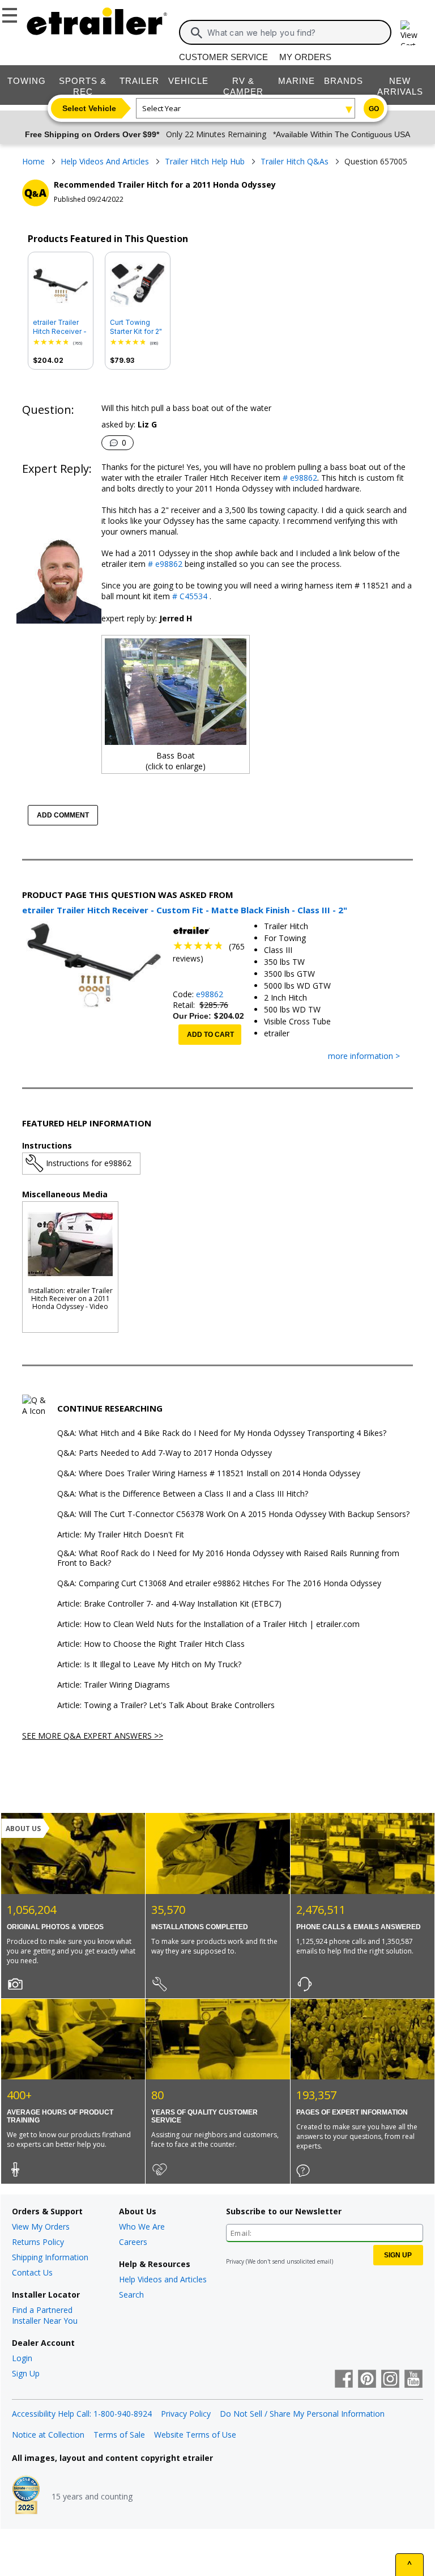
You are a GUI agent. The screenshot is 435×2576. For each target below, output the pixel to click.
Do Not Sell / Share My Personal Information (302, 2414)
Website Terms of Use (195, 2435)
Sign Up (26, 2373)
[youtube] (413, 2380)
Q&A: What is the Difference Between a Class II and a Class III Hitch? (183, 1494)
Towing (27, 81)
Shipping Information (50, 2257)
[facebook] (344, 2380)
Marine (297, 81)
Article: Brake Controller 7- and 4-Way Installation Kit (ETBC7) (169, 1604)
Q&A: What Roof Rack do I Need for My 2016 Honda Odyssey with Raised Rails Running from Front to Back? (228, 1558)
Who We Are (142, 2227)
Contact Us (32, 2272)
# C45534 (189, 596)
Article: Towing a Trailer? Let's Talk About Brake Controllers (166, 1706)
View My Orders (41, 2227)
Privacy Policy (186, 2414)
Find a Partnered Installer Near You (45, 2315)
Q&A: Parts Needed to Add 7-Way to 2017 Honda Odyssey (165, 1453)
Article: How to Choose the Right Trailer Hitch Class (151, 1644)
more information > (364, 1056)
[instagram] (390, 2380)
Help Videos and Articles (163, 2279)
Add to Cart (210, 1035)
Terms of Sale (119, 2435)
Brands (344, 81)
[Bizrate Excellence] (26, 2496)
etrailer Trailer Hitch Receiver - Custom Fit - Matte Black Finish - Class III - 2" (60, 327)
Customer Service (223, 57)
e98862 (210, 994)
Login (22, 2358)
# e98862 (299, 478)
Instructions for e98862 (89, 1163)
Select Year (161, 108)
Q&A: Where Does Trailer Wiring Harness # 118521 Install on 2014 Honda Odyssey (209, 1474)
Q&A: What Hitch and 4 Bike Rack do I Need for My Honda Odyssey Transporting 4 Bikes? (222, 1433)
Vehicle (188, 81)
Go (374, 109)
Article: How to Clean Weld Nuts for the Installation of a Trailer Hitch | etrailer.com (208, 1624)
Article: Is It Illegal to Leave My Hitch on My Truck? (149, 1665)
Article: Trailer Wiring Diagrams (114, 1685)
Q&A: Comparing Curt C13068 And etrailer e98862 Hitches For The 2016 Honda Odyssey (219, 1584)
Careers (133, 2242)
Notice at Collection (48, 2435)
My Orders (305, 57)
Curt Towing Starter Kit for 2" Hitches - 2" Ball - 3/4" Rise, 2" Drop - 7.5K (136, 327)
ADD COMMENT (63, 815)
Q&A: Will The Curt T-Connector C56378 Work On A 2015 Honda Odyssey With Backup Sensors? (233, 1514)
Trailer (139, 81)
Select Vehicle (89, 108)
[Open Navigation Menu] (11, 13)
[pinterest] (367, 2380)
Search (131, 2295)
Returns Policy (38, 2242)
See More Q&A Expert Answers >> (93, 1736)
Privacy (235, 2261)
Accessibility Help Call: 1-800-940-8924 (82, 2414)
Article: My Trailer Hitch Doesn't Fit (121, 1535)
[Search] (197, 33)
